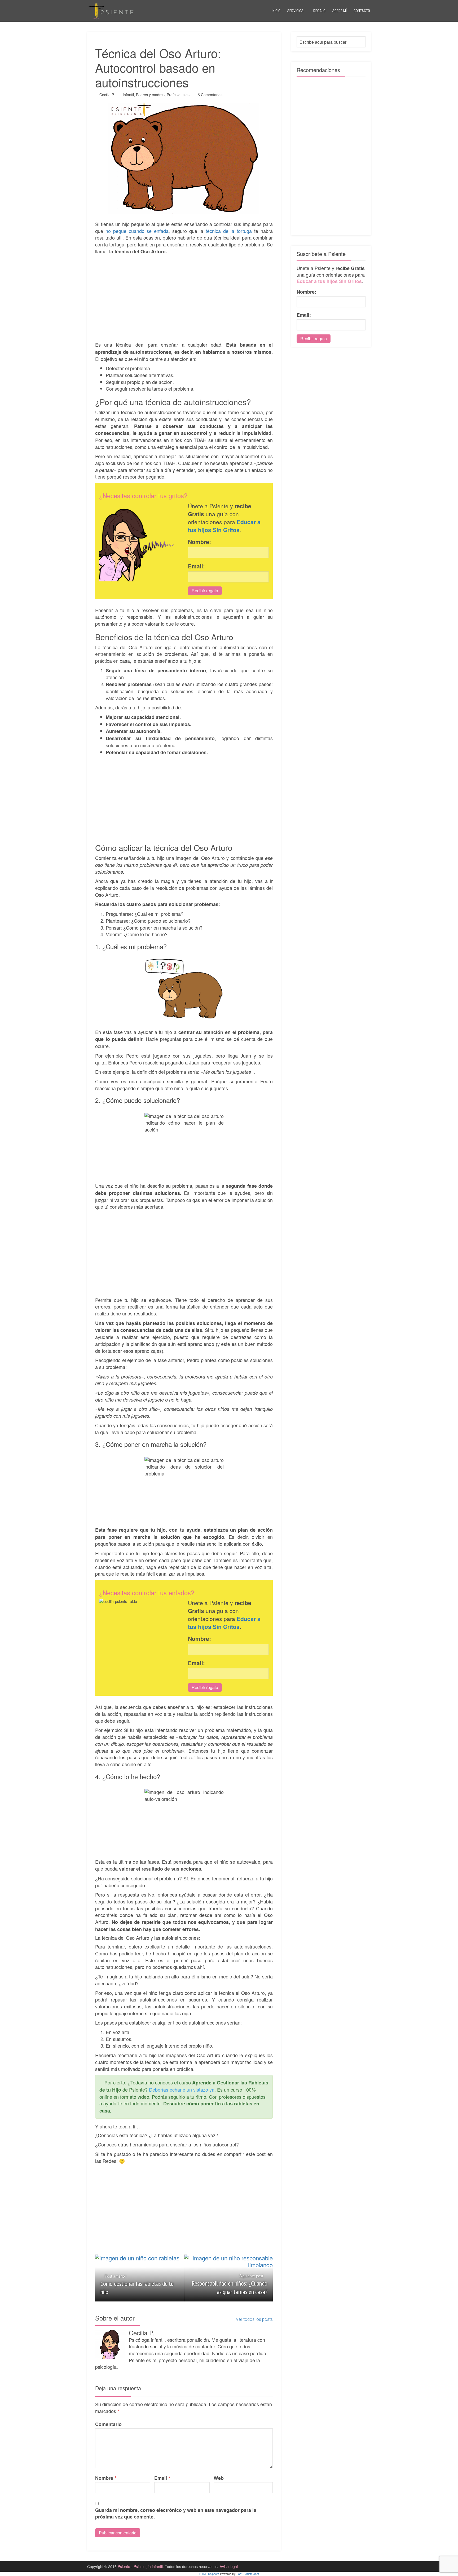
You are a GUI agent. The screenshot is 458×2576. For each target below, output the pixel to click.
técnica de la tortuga (229, 231)
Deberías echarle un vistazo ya (182, 2089)
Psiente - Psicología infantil (140, 2566)
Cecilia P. (107, 95)
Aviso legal (229, 2566)
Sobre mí (340, 11)
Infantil (128, 95)
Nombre (106, 2478)
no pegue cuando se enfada (137, 231)
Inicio (276, 11)
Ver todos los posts (254, 2319)
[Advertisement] (184, 295)
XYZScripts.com (248, 2574)
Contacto (362, 11)
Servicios (295, 11)
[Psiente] (111, 11)
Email (162, 2478)
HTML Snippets (209, 2574)
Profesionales (178, 95)
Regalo (319, 11)
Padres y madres (150, 95)
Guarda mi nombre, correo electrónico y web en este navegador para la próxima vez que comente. (176, 2514)
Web (219, 2478)
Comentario (108, 2424)
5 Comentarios (210, 95)
